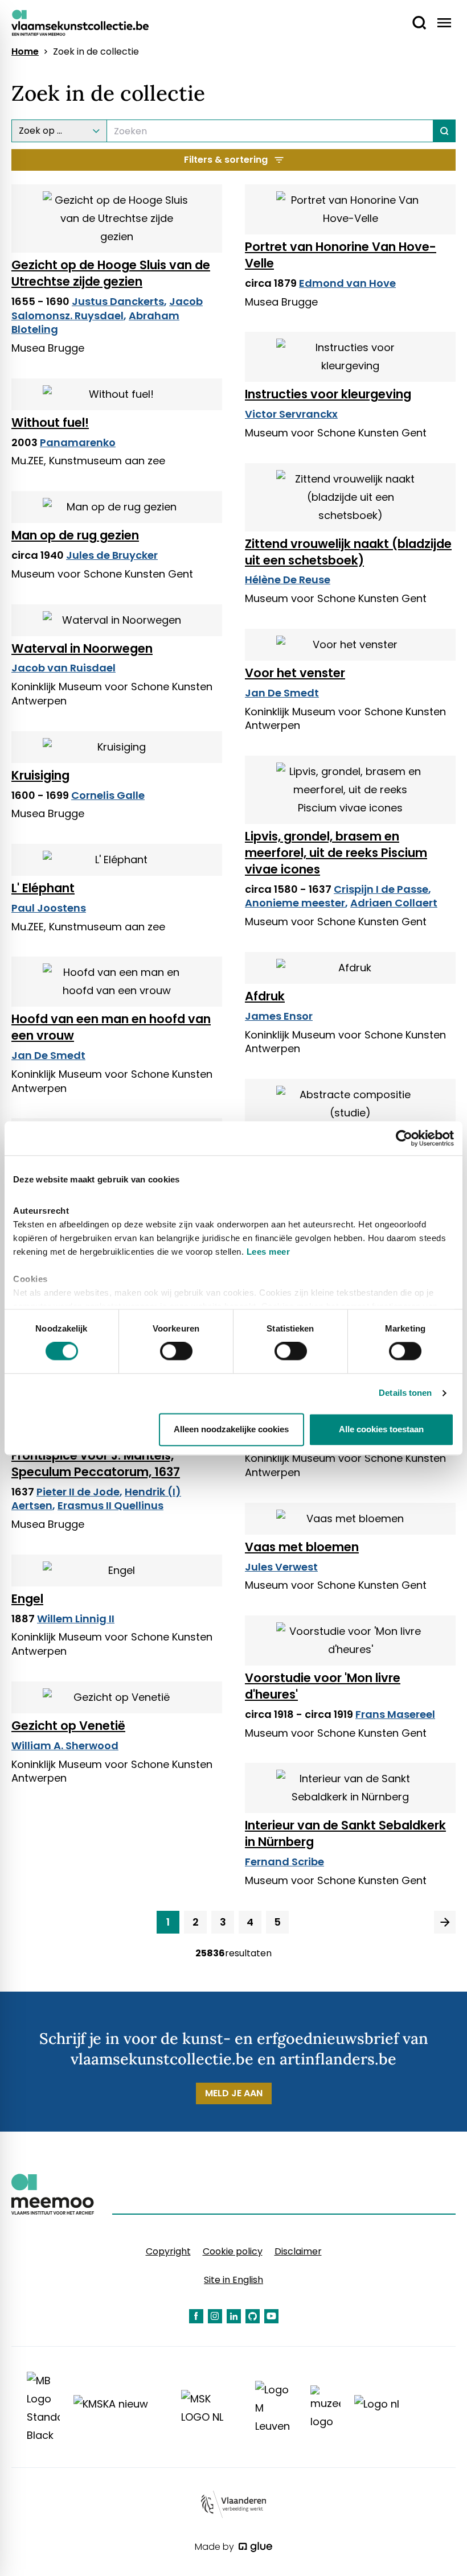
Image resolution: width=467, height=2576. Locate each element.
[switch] (176, 1351)
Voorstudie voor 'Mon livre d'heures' (323, 1686)
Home (25, 52)
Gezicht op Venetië (68, 1726)
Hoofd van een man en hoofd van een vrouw (111, 1027)
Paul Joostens (49, 908)
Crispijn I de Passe (381, 889)
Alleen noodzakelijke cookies (231, 1429)
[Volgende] (445, 1922)
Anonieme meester (295, 903)
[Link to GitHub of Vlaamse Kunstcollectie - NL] (253, 2316)
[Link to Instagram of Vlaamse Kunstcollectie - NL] (215, 2316)
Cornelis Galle (108, 795)
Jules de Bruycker (112, 555)
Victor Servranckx (291, 414)
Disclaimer (298, 2251)
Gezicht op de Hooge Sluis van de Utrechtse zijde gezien (111, 273)
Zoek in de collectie (96, 52)
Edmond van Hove (347, 283)
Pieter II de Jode (78, 1492)
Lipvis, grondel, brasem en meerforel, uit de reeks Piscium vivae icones (336, 853)
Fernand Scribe (284, 1862)
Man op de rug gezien (75, 535)
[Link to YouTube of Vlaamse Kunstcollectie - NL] (271, 2316)
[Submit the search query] (445, 131)
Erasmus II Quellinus (110, 1505)
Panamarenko (78, 442)
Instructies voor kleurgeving (328, 394)
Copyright (168, 2251)
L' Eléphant (43, 888)
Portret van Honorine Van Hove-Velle (341, 255)
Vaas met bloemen (302, 1547)
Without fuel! (50, 423)
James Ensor (279, 1016)
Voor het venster (295, 673)
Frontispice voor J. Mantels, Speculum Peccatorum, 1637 (96, 1464)
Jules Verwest (281, 1567)
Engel (27, 1599)
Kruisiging (40, 775)
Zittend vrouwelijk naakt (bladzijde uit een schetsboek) (348, 552)
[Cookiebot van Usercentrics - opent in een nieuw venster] (404, 1138)
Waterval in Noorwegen (82, 648)
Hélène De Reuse (288, 580)
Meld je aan (234, 2093)
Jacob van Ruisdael (64, 668)
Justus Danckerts (118, 301)
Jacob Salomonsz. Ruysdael (107, 308)
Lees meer (269, 1252)
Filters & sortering (226, 160)
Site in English (233, 2280)
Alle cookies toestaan (381, 1429)
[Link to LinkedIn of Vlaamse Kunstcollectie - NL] (234, 2316)
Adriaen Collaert (394, 903)
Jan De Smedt (282, 693)
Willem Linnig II (76, 1619)
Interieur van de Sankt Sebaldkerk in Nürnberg (345, 1833)
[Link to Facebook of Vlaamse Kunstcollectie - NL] (196, 2316)
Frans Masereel (395, 1714)
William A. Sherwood (65, 1746)
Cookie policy (233, 2251)
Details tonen (405, 1393)
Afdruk (265, 996)
